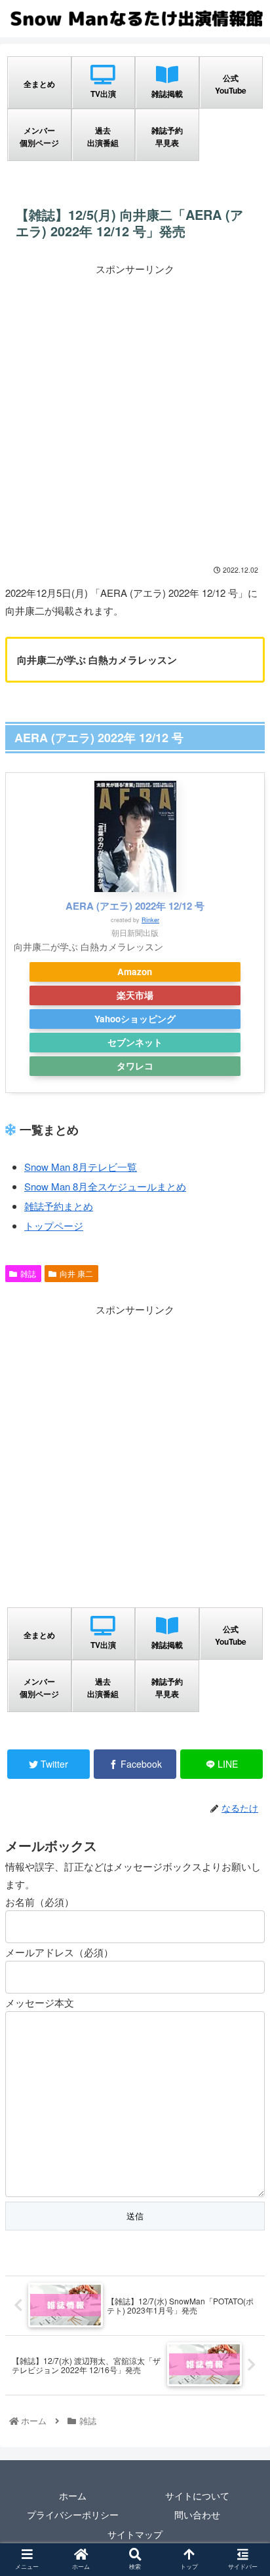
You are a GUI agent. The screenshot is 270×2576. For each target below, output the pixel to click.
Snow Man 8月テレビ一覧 (81, 1167)
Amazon (135, 972)
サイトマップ (135, 2534)
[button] (242, 1673)
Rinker (150, 920)
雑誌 (28, 1273)
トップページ (54, 1225)
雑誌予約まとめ (59, 1206)
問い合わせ (197, 2514)
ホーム (73, 2495)
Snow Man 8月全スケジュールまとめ (105, 1186)
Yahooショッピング (135, 1019)
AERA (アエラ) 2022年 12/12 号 (135, 906)
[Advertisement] (135, 412)
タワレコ (135, 1066)
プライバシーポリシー (73, 2514)
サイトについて (197, 2495)
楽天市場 (135, 995)
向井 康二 (76, 1273)
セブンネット (135, 1042)
